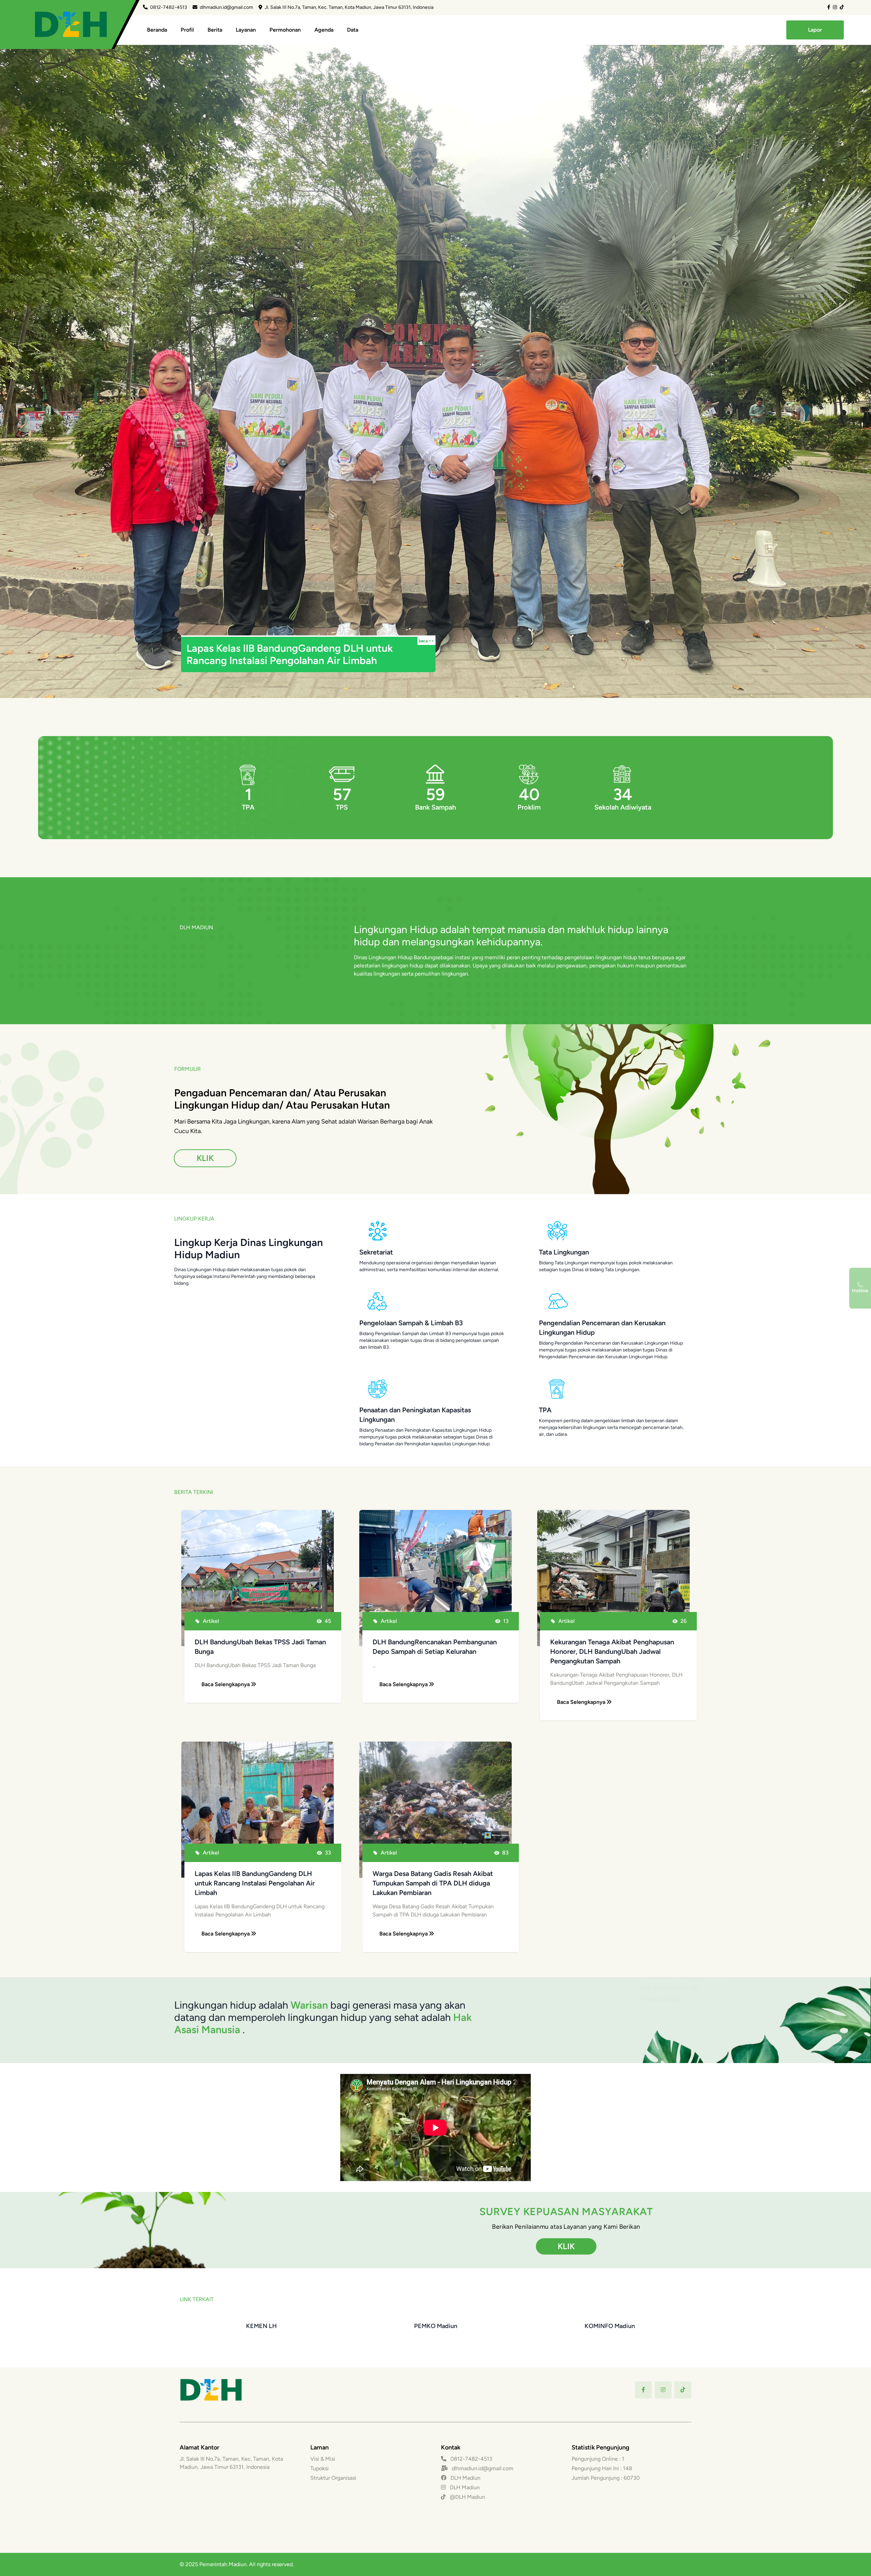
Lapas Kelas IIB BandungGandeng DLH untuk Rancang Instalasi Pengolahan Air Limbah (255, 1883)
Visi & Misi (323, 2459)
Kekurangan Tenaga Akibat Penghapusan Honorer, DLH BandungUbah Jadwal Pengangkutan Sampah (612, 1651)
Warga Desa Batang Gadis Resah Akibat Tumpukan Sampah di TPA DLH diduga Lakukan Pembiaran (433, 1883)
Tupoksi (319, 2468)
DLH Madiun (465, 2478)
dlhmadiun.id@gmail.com (226, 7)
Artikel (211, 1621)
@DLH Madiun (467, 2497)
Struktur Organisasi (333, 2478)
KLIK (205, 1158)
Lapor (815, 30)
